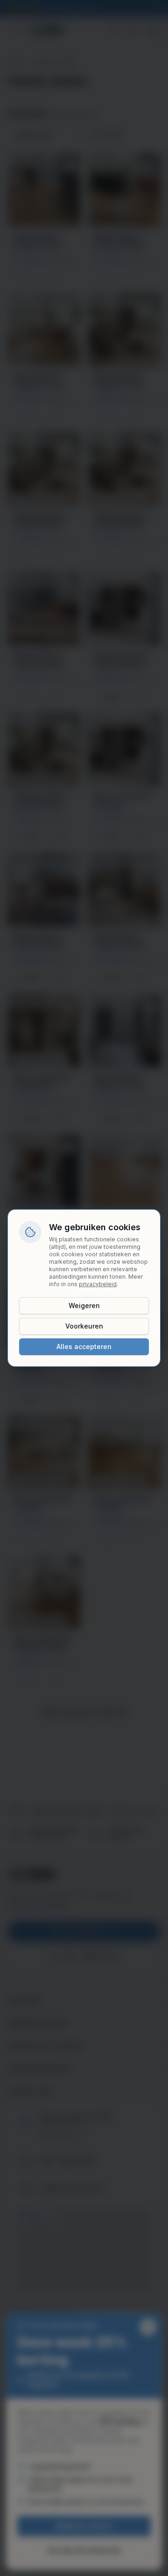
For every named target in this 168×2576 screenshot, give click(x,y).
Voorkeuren (84, 1326)
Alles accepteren (84, 1347)
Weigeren (84, 1305)
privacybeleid (98, 1284)
